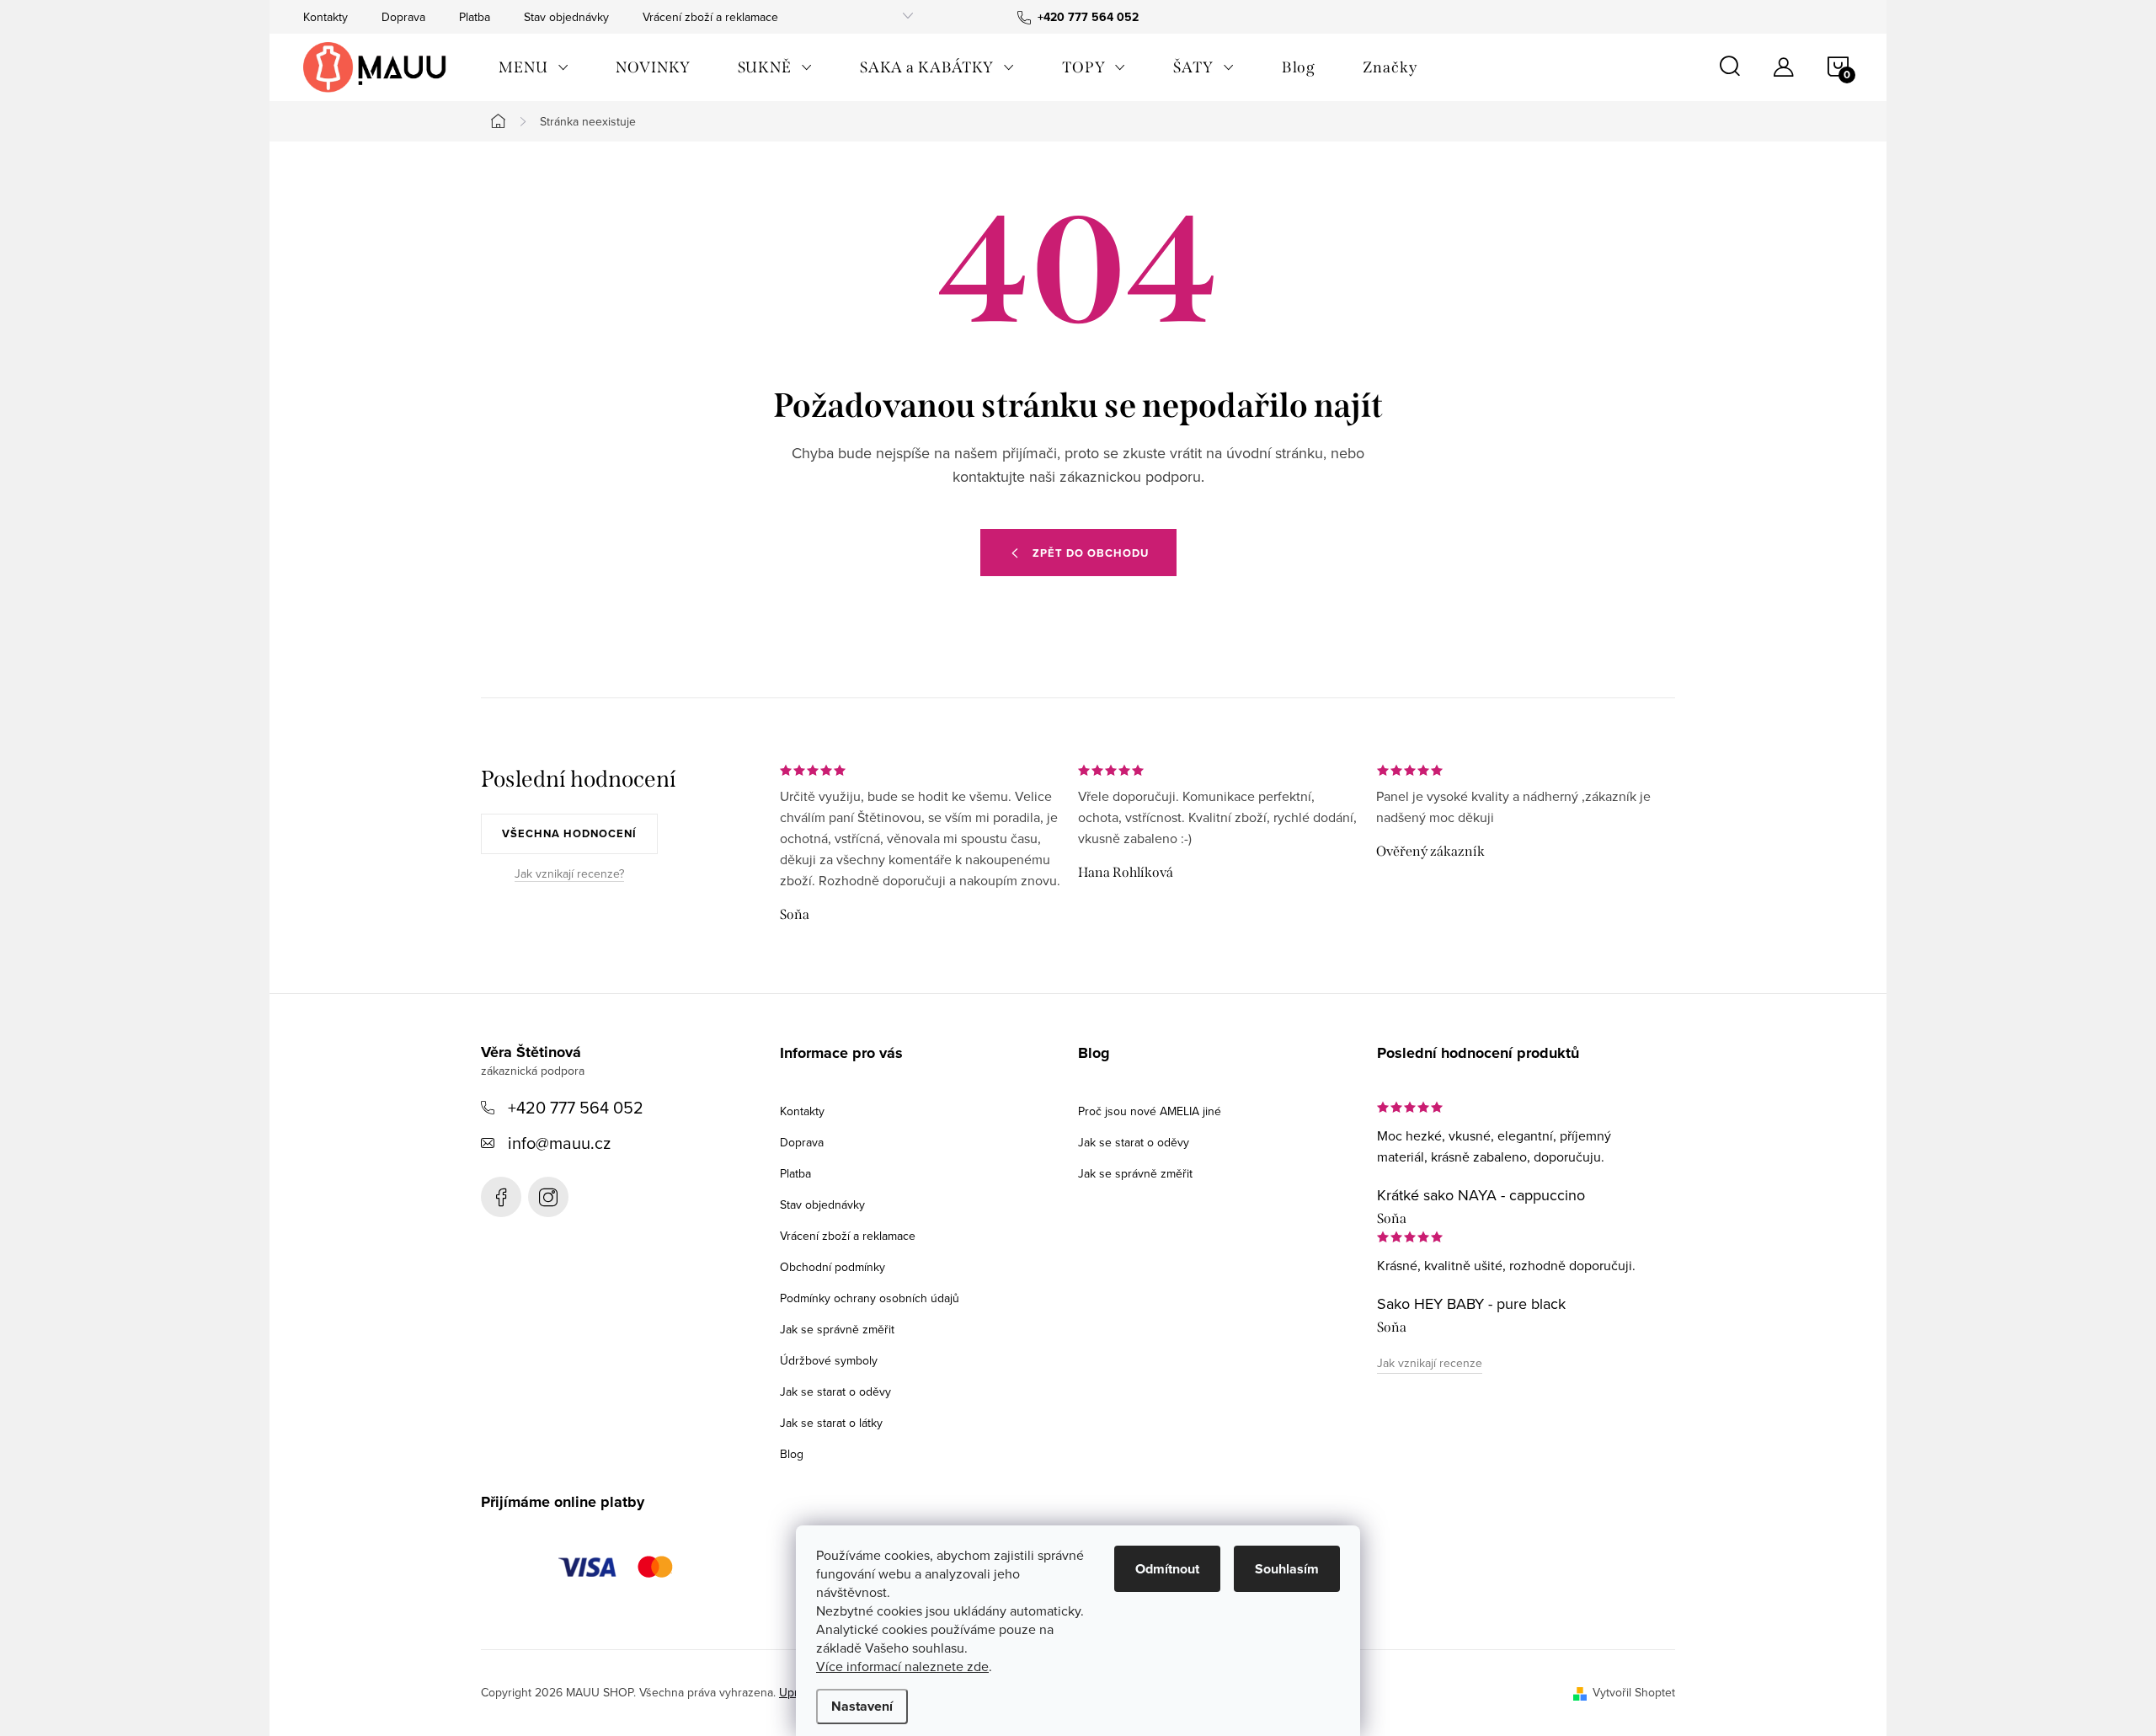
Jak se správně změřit (837, 1329)
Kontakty (326, 17)
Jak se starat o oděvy (835, 1391)
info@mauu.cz (559, 1143)
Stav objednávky (566, 17)
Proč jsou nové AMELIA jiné (1150, 1111)
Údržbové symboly (829, 1360)
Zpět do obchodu (1091, 553)
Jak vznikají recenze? (569, 874)
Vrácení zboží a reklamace (710, 17)
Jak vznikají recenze (1430, 1363)
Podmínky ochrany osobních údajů (870, 1298)
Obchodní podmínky (833, 1267)
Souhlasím (1287, 1569)
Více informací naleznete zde (902, 1666)
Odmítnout (1167, 1569)
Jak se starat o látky (831, 1423)
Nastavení (862, 1706)
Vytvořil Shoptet (1634, 1692)
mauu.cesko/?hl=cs (548, 1197)
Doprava (403, 17)
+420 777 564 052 (576, 1107)
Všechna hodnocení (569, 833)
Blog (792, 1454)
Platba (475, 17)
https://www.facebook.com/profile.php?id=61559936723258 (501, 1197)
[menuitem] (534, 67)
